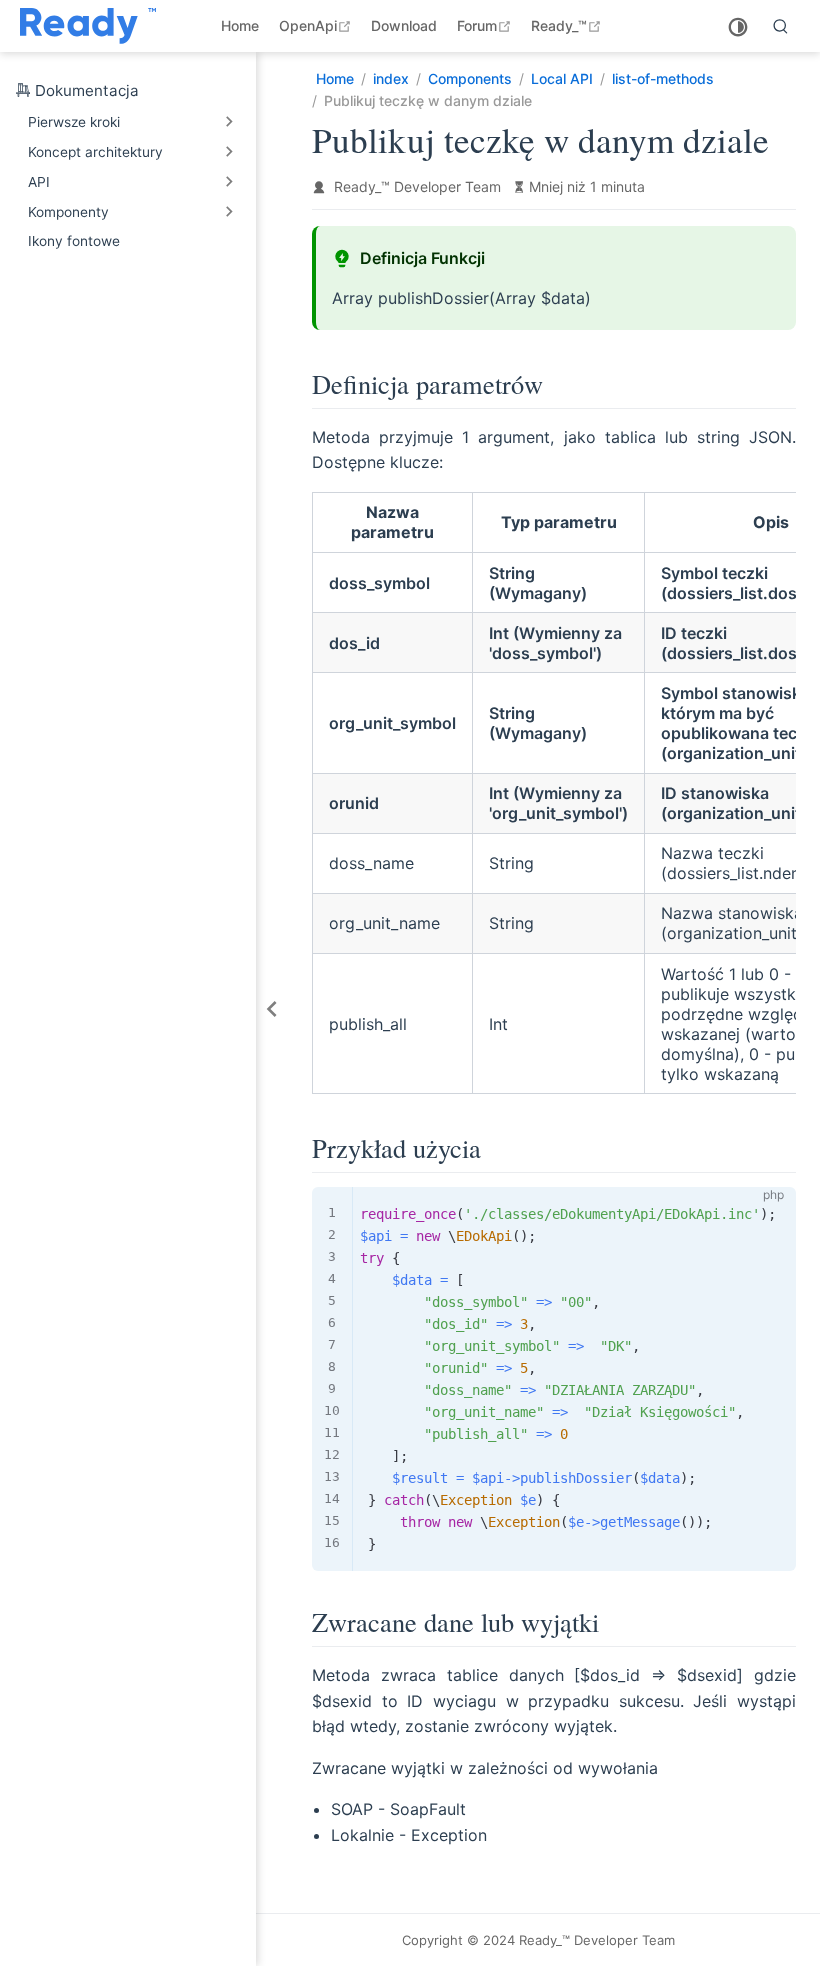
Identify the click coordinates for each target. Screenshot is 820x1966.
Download (404, 25)
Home (240, 25)
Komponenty (68, 212)
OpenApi (317, 25)
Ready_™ (568, 25)
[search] (781, 26)
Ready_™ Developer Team (417, 186)
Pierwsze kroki (74, 122)
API (39, 182)
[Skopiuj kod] (769, 1213)
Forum (486, 25)
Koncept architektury (95, 152)
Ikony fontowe (74, 241)
